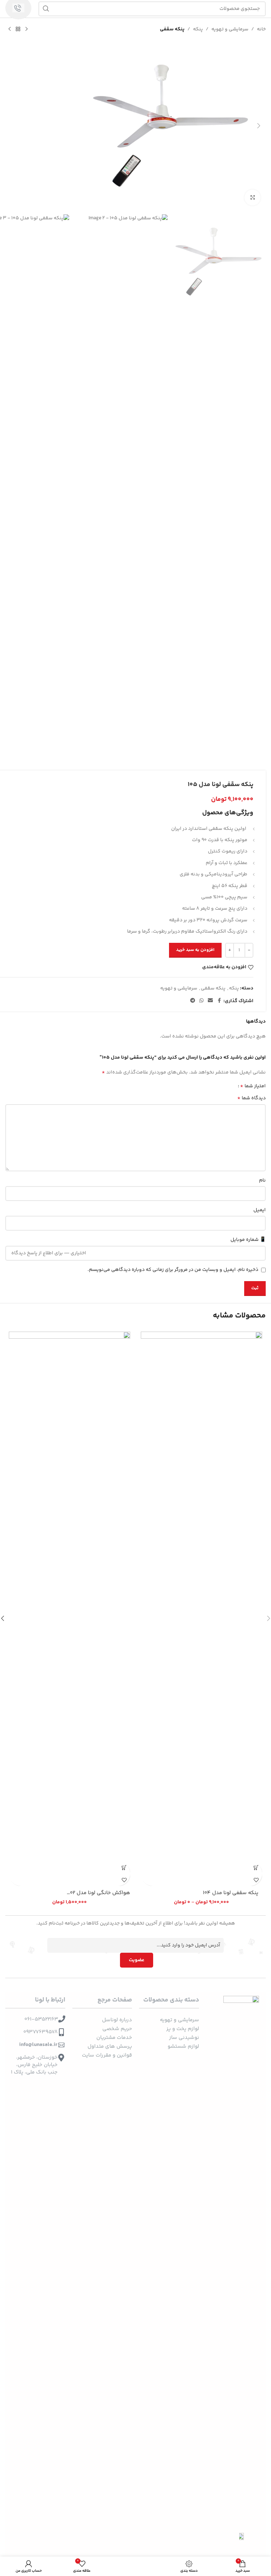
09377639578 (40, 2032)
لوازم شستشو (183, 2046)
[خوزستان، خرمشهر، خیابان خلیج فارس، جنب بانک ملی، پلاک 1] (61, 2058)
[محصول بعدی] (10, 29)
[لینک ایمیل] (210, 1001)
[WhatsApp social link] (201, 1001)
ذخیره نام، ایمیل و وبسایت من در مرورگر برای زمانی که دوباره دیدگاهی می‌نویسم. (173, 1270)
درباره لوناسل (117, 2020)
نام (262, 1180)
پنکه (198, 29)
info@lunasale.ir (38, 2045)
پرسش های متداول (110, 2046)
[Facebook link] (219, 1001)
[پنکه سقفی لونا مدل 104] (201, 1596)
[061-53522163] (62, 2019)
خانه (261, 29)
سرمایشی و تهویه (230, 29)
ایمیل (260, 1210)
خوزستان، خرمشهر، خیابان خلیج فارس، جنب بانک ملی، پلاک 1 (34, 2065)
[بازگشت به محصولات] (18, 29)
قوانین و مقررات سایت (107, 2055)
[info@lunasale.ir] (61, 2045)
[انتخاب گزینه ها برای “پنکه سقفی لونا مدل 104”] (256, 1867)
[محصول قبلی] (26, 29)
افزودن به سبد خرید (195, 950)
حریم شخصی (117, 2029)
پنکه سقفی (172, 29)
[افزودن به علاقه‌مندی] (256, 1880)
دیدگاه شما (251, 1098)
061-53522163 (41, 2019)
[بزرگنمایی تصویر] (252, 198)
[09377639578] (61, 2032)
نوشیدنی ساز (184, 2038)
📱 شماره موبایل (248, 1240)
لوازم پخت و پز (183, 2029)
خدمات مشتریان (114, 2038)
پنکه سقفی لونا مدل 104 (231, 1893)
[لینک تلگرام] (193, 1001)
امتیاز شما (253, 1086)
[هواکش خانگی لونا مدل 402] (70, 1596)
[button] (259, 126)
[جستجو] (46, 9)
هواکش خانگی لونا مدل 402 (98, 1893)
